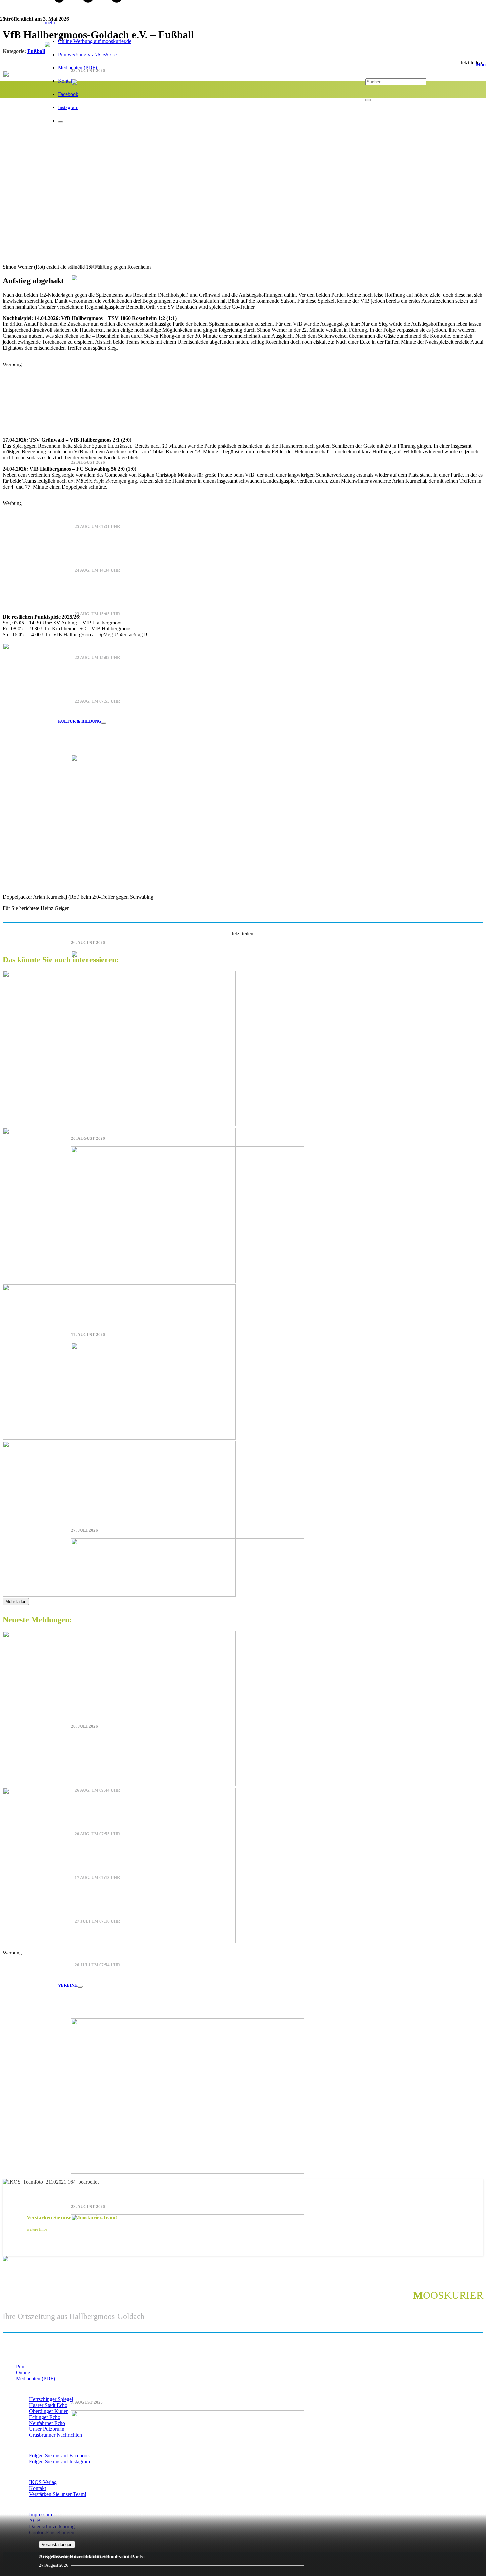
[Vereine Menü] (80, 1987)
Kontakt (38, 2488)
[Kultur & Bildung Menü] (104, 723)
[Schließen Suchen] (368, 100)
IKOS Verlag (43, 2482)
